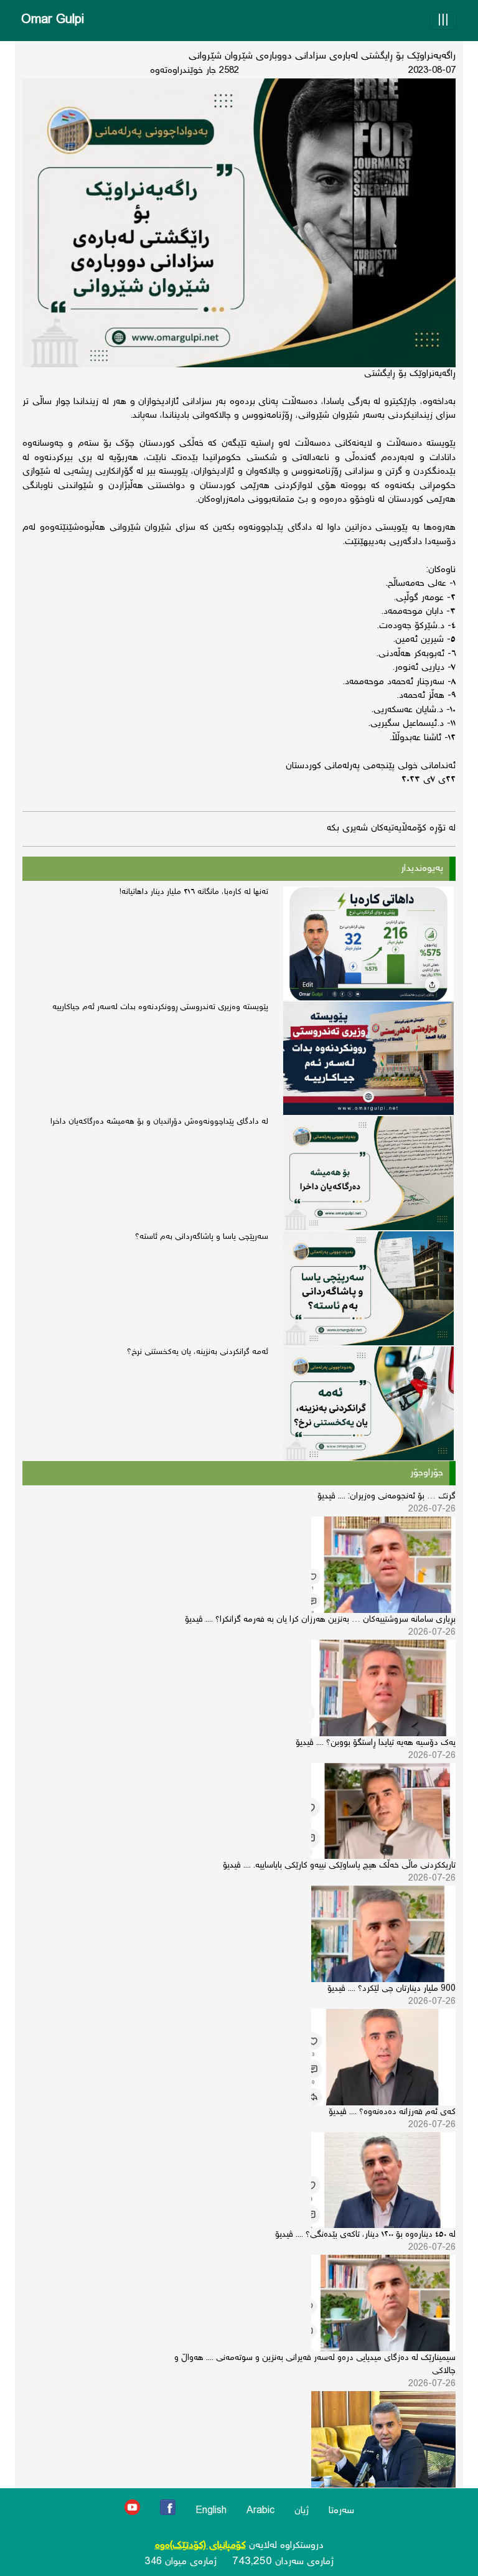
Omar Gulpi (53, 20)
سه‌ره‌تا (341, 2511)
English (211, 2511)
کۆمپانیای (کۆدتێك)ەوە (200, 2546)
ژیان (302, 2511)
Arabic (260, 2511)
